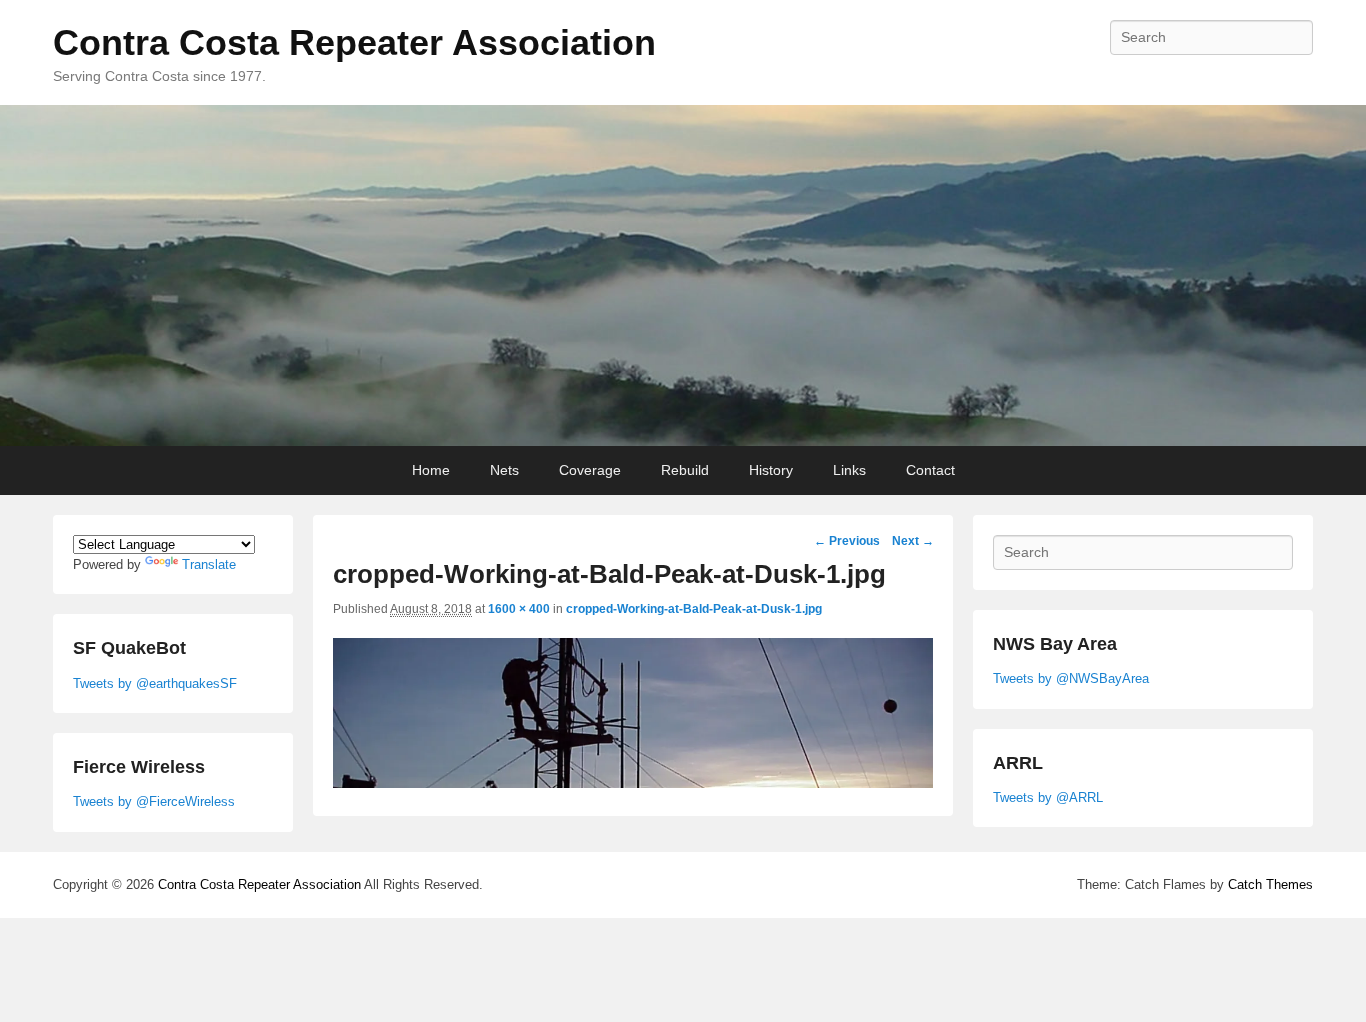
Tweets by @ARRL (1048, 797)
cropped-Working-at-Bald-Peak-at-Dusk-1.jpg (694, 609)
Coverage (590, 470)
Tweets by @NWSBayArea (1071, 678)
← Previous (847, 541)
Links (849, 470)
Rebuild (685, 470)
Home (431, 470)
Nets (504, 470)
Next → (913, 541)
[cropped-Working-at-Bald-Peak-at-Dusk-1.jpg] (633, 782)
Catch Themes (1270, 884)
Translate (209, 564)
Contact (930, 470)
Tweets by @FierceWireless (154, 801)
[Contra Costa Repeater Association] (683, 276)
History (771, 470)
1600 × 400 (519, 609)
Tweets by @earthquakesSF (155, 683)
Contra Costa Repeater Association (354, 42)
